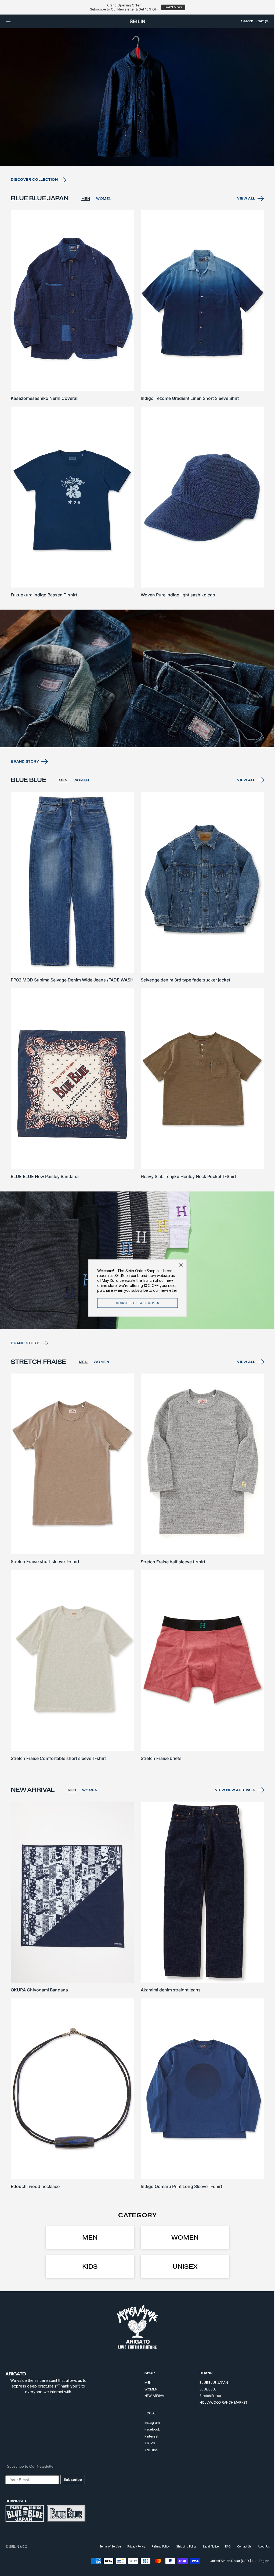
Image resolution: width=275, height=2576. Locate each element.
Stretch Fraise (206, 2396)
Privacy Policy (132, 2546)
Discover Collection (34, 201)
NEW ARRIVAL (151, 2396)
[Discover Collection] (135, 120)
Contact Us (240, 2546)
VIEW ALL (242, 220)
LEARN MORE (173, 7)
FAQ (224, 2546)
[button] (8, 21)
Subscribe (73, 2479)
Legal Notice (207, 2546)
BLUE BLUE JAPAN (210, 2383)
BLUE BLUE (204, 2389)
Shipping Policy (182, 2546)
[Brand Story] (135, 693)
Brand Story (25, 775)
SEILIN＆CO (18, 2547)
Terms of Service (106, 2546)
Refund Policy (157, 2546)
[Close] (179, 1265)
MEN (86, 220)
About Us (260, 2546)
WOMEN (104, 220)
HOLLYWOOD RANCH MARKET (220, 2402)
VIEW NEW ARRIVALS (231, 1796)
